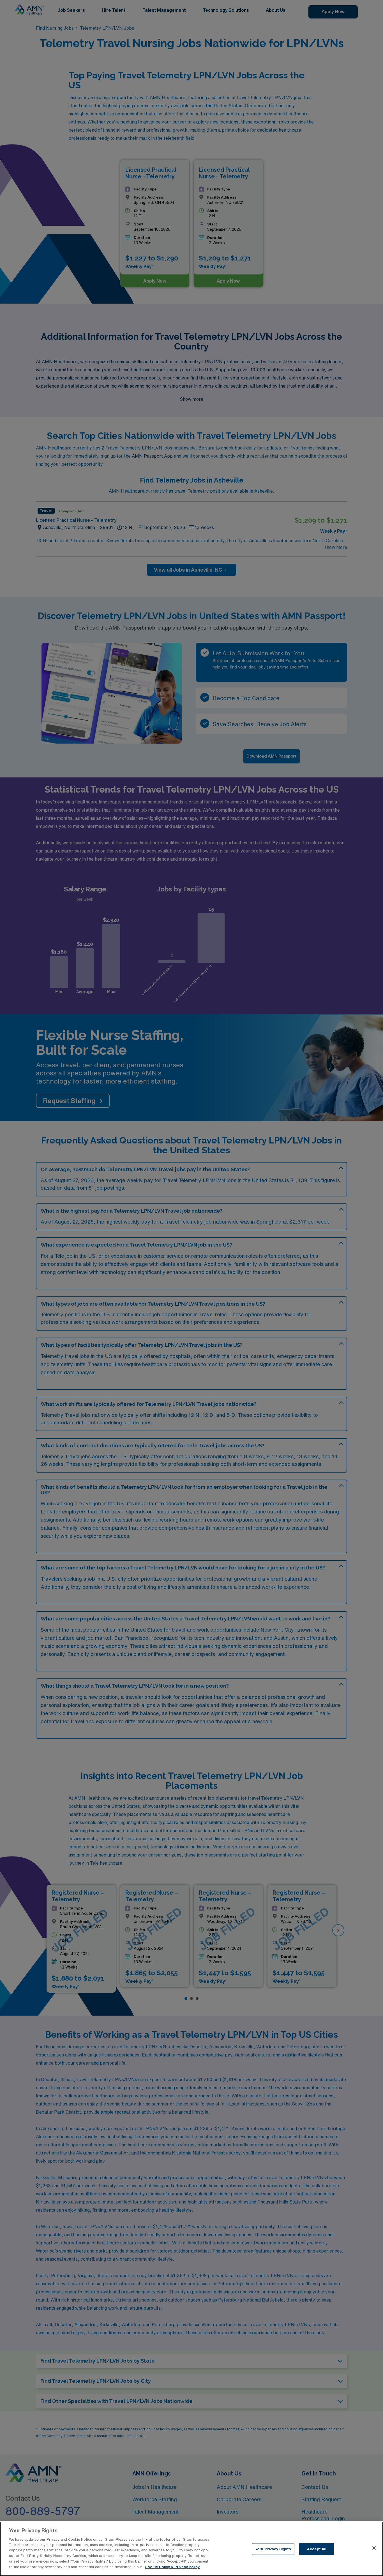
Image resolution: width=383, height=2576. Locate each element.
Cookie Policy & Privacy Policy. (172, 2567)
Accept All (316, 2549)
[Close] (374, 2548)
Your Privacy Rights (273, 2549)
